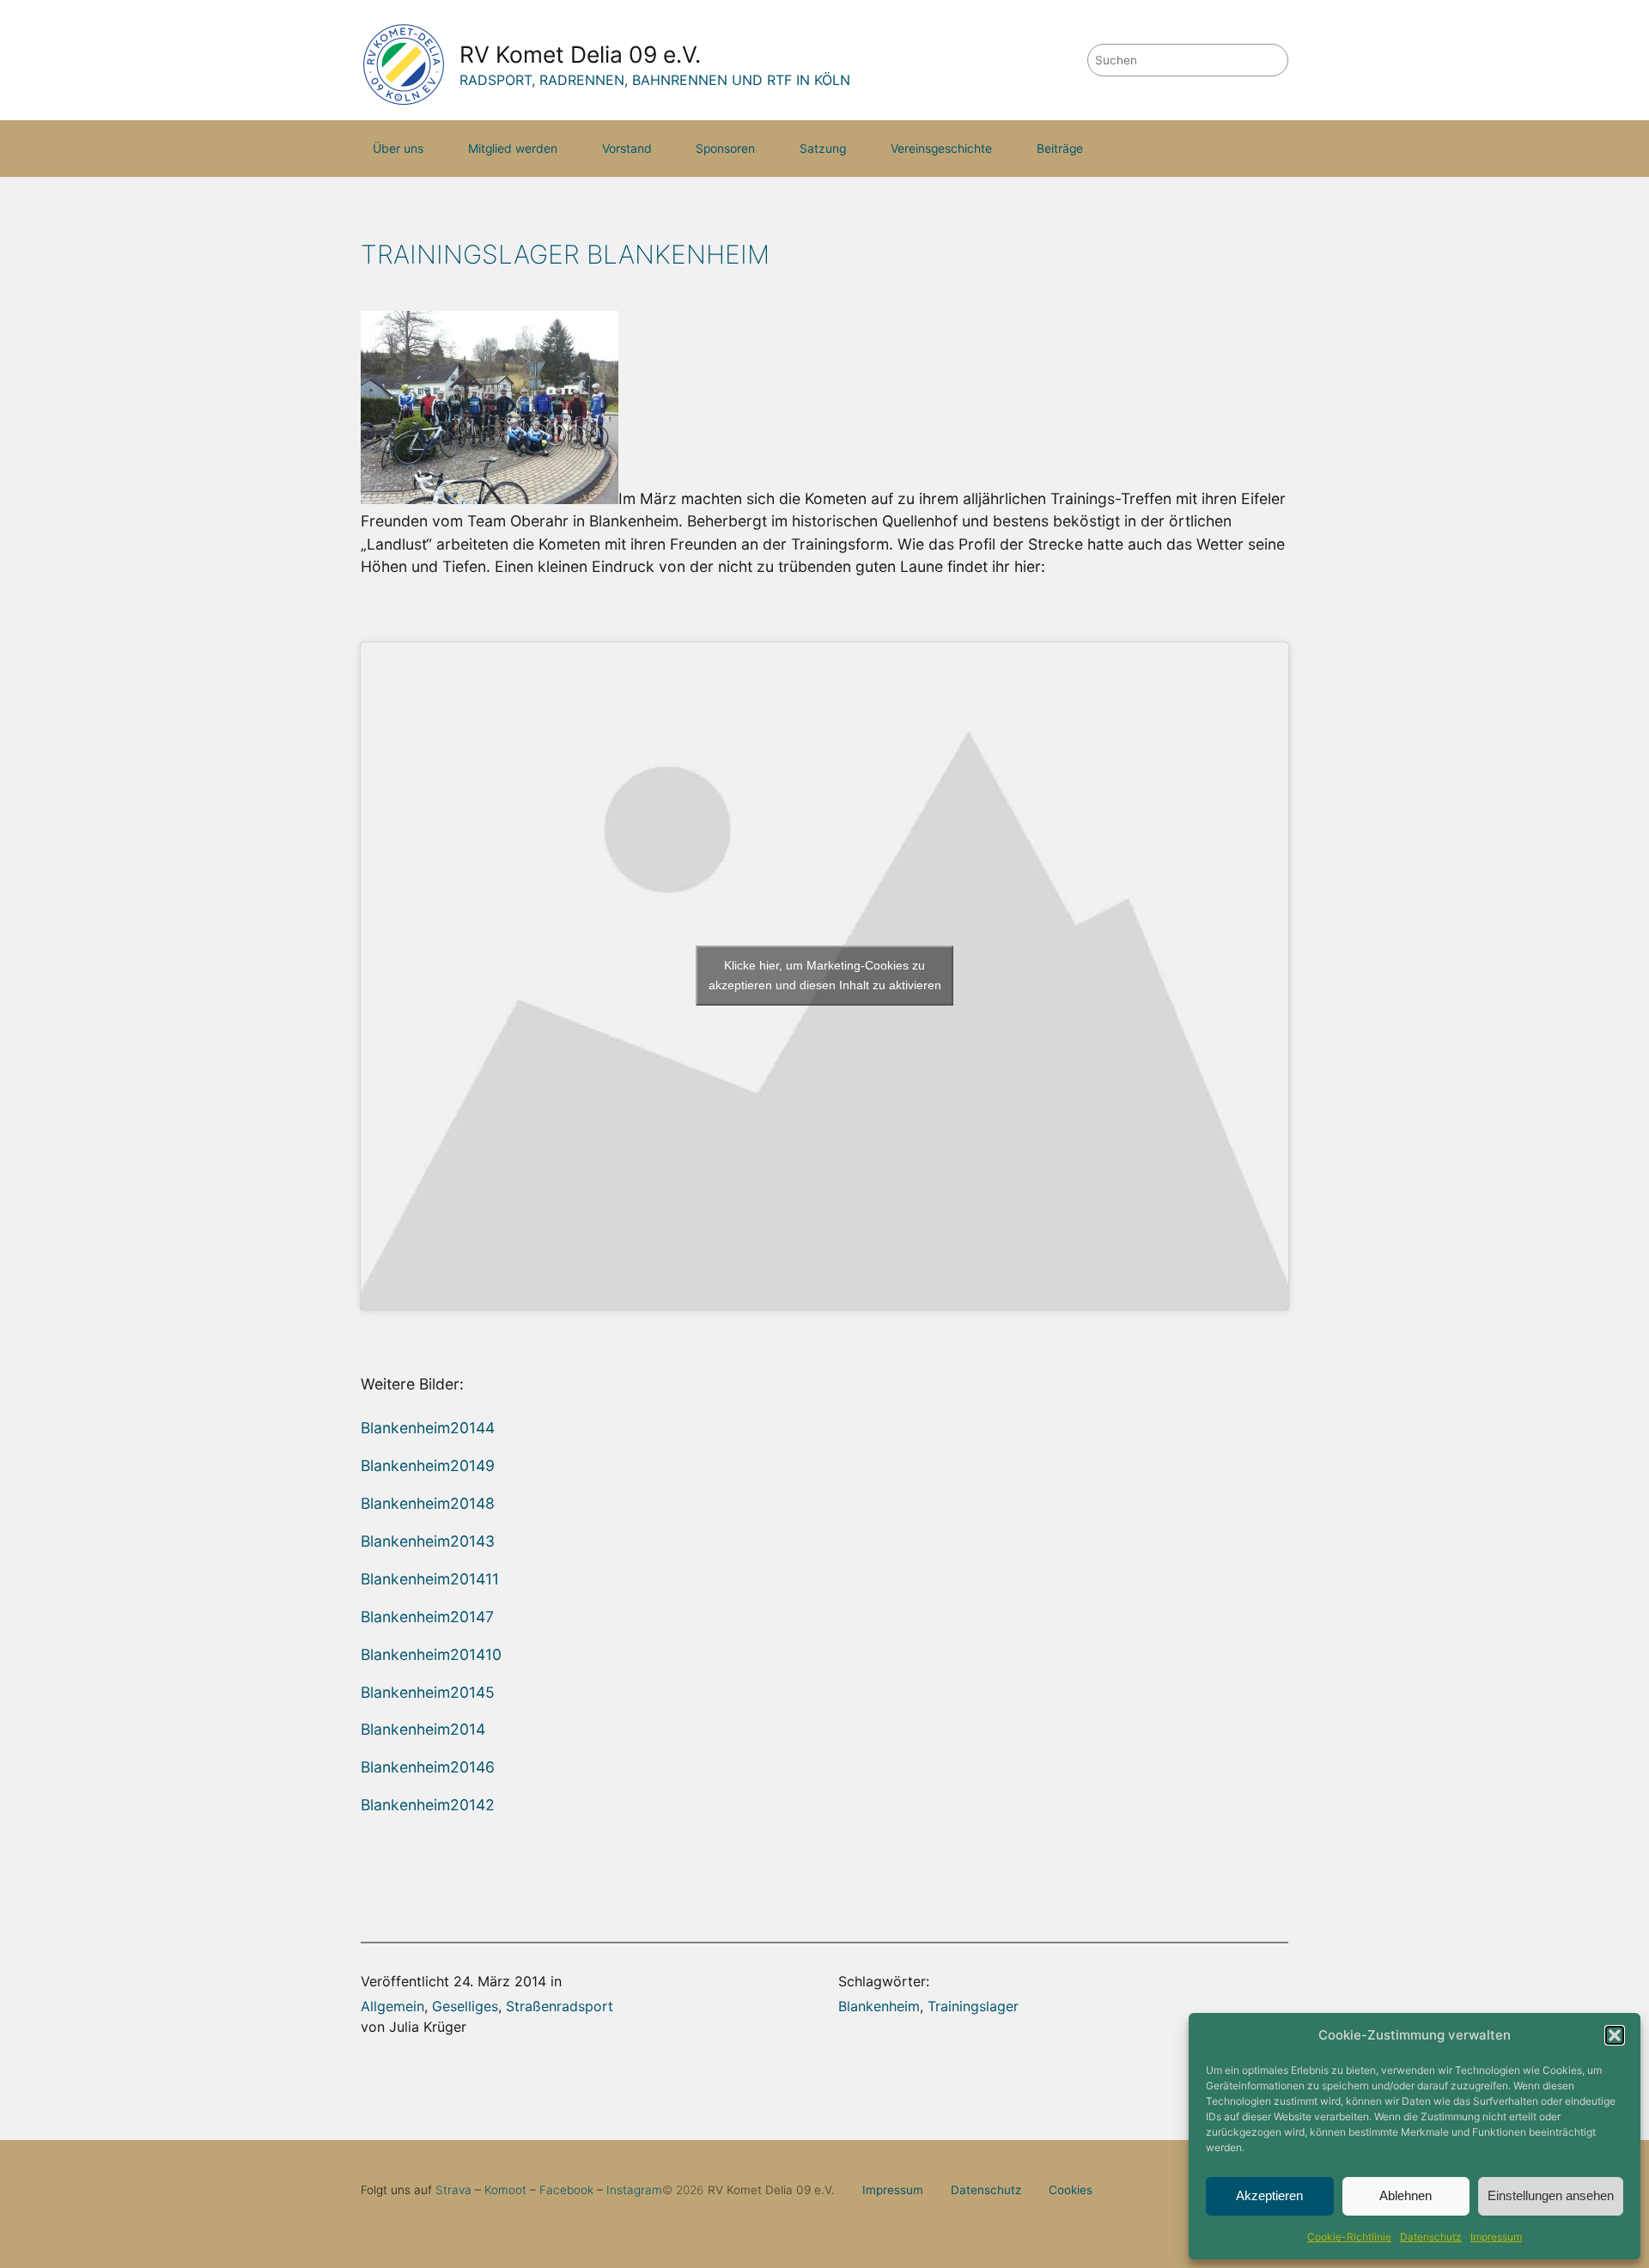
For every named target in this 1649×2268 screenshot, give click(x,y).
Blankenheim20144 (428, 1428)
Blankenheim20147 (427, 1617)
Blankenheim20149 (428, 1465)
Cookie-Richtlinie (1349, 2237)
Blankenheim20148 (428, 1503)
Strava (453, 2190)
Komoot (505, 2190)
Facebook (566, 2190)
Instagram (634, 2190)
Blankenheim (879, 2006)
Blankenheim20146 (428, 1767)
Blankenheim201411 (430, 1579)
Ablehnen (1406, 2195)
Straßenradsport (560, 2006)
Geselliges (465, 2006)
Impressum (1496, 2237)
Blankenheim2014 (423, 1729)
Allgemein (392, 2006)
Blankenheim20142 (428, 1805)
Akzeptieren (1269, 2195)
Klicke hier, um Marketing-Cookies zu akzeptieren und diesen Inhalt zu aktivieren (825, 975)
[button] (1615, 2035)
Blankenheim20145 (428, 1692)
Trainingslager (973, 2006)
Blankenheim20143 (428, 1541)
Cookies (1071, 2190)
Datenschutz (1431, 2237)
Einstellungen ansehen (1551, 2195)
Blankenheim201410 (431, 1654)
